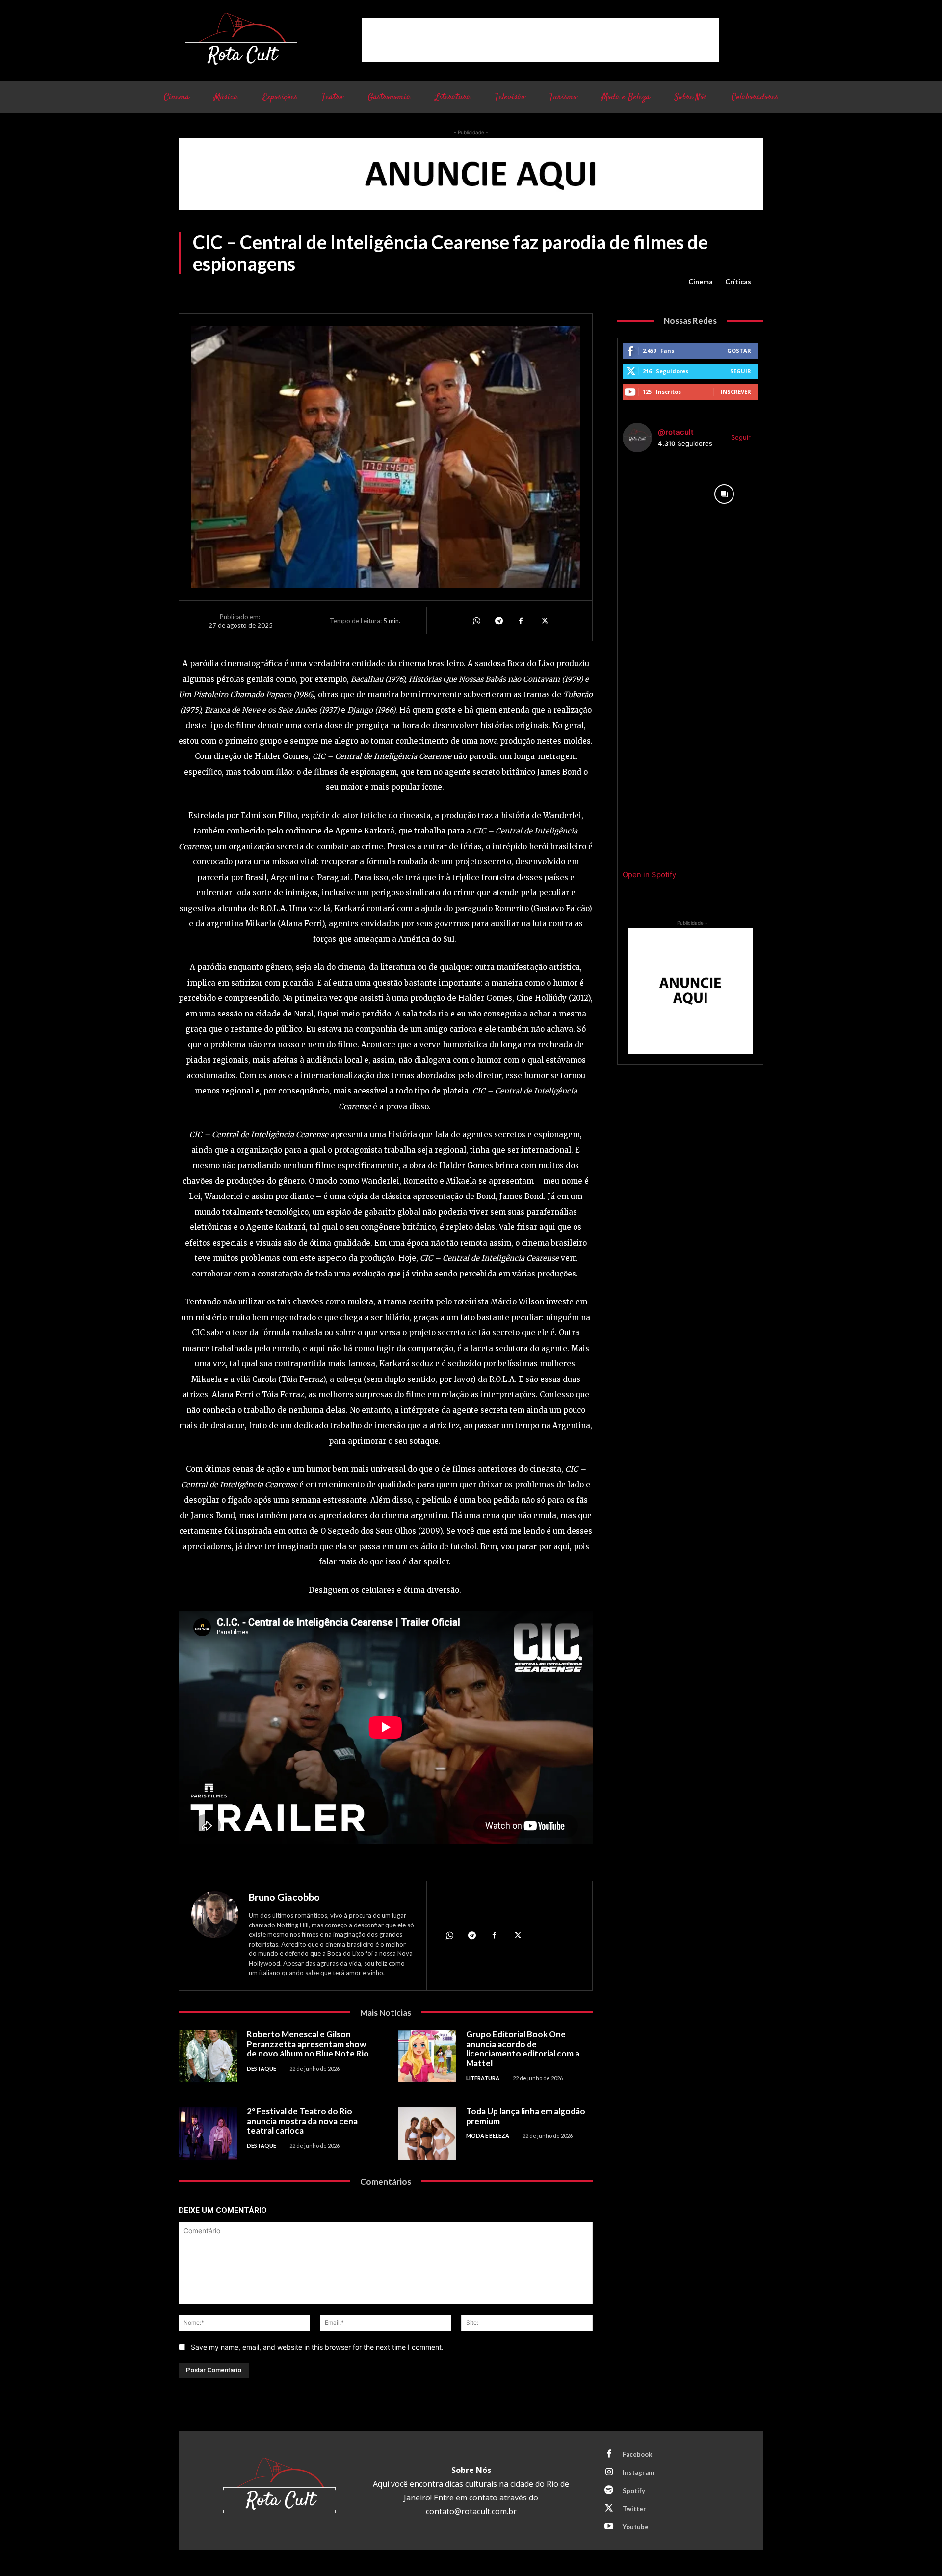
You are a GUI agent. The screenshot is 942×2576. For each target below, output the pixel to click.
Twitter (634, 2509)
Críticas (738, 281)
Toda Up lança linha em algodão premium (526, 2116)
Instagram (638, 2472)
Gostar (739, 351)
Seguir (741, 371)
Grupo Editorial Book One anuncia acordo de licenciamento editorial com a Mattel (523, 2049)
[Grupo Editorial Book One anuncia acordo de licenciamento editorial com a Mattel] (427, 2056)
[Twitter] (544, 621)
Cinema (701, 281)
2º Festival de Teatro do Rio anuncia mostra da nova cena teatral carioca (302, 2121)
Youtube (636, 2527)
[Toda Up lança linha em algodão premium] (427, 2133)
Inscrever (736, 392)
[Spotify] (609, 2491)
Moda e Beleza (488, 2136)
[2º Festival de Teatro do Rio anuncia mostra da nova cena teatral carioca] (208, 2133)
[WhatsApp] (476, 621)
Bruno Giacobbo (284, 1897)
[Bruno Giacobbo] (215, 1937)
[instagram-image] (656, 494)
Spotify (634, 2491)
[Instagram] (609, 2472)
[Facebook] (521, 621)
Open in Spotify (649, 874)
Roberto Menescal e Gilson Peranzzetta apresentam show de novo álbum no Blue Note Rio (308, 2044)
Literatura (483, 2078)
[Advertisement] (540, 40)
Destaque (262, 2069)
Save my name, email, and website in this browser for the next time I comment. (317, 2347)
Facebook (637, 2454)
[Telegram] (498, 621)
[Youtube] (609, 2527)
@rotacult (676, 432)
